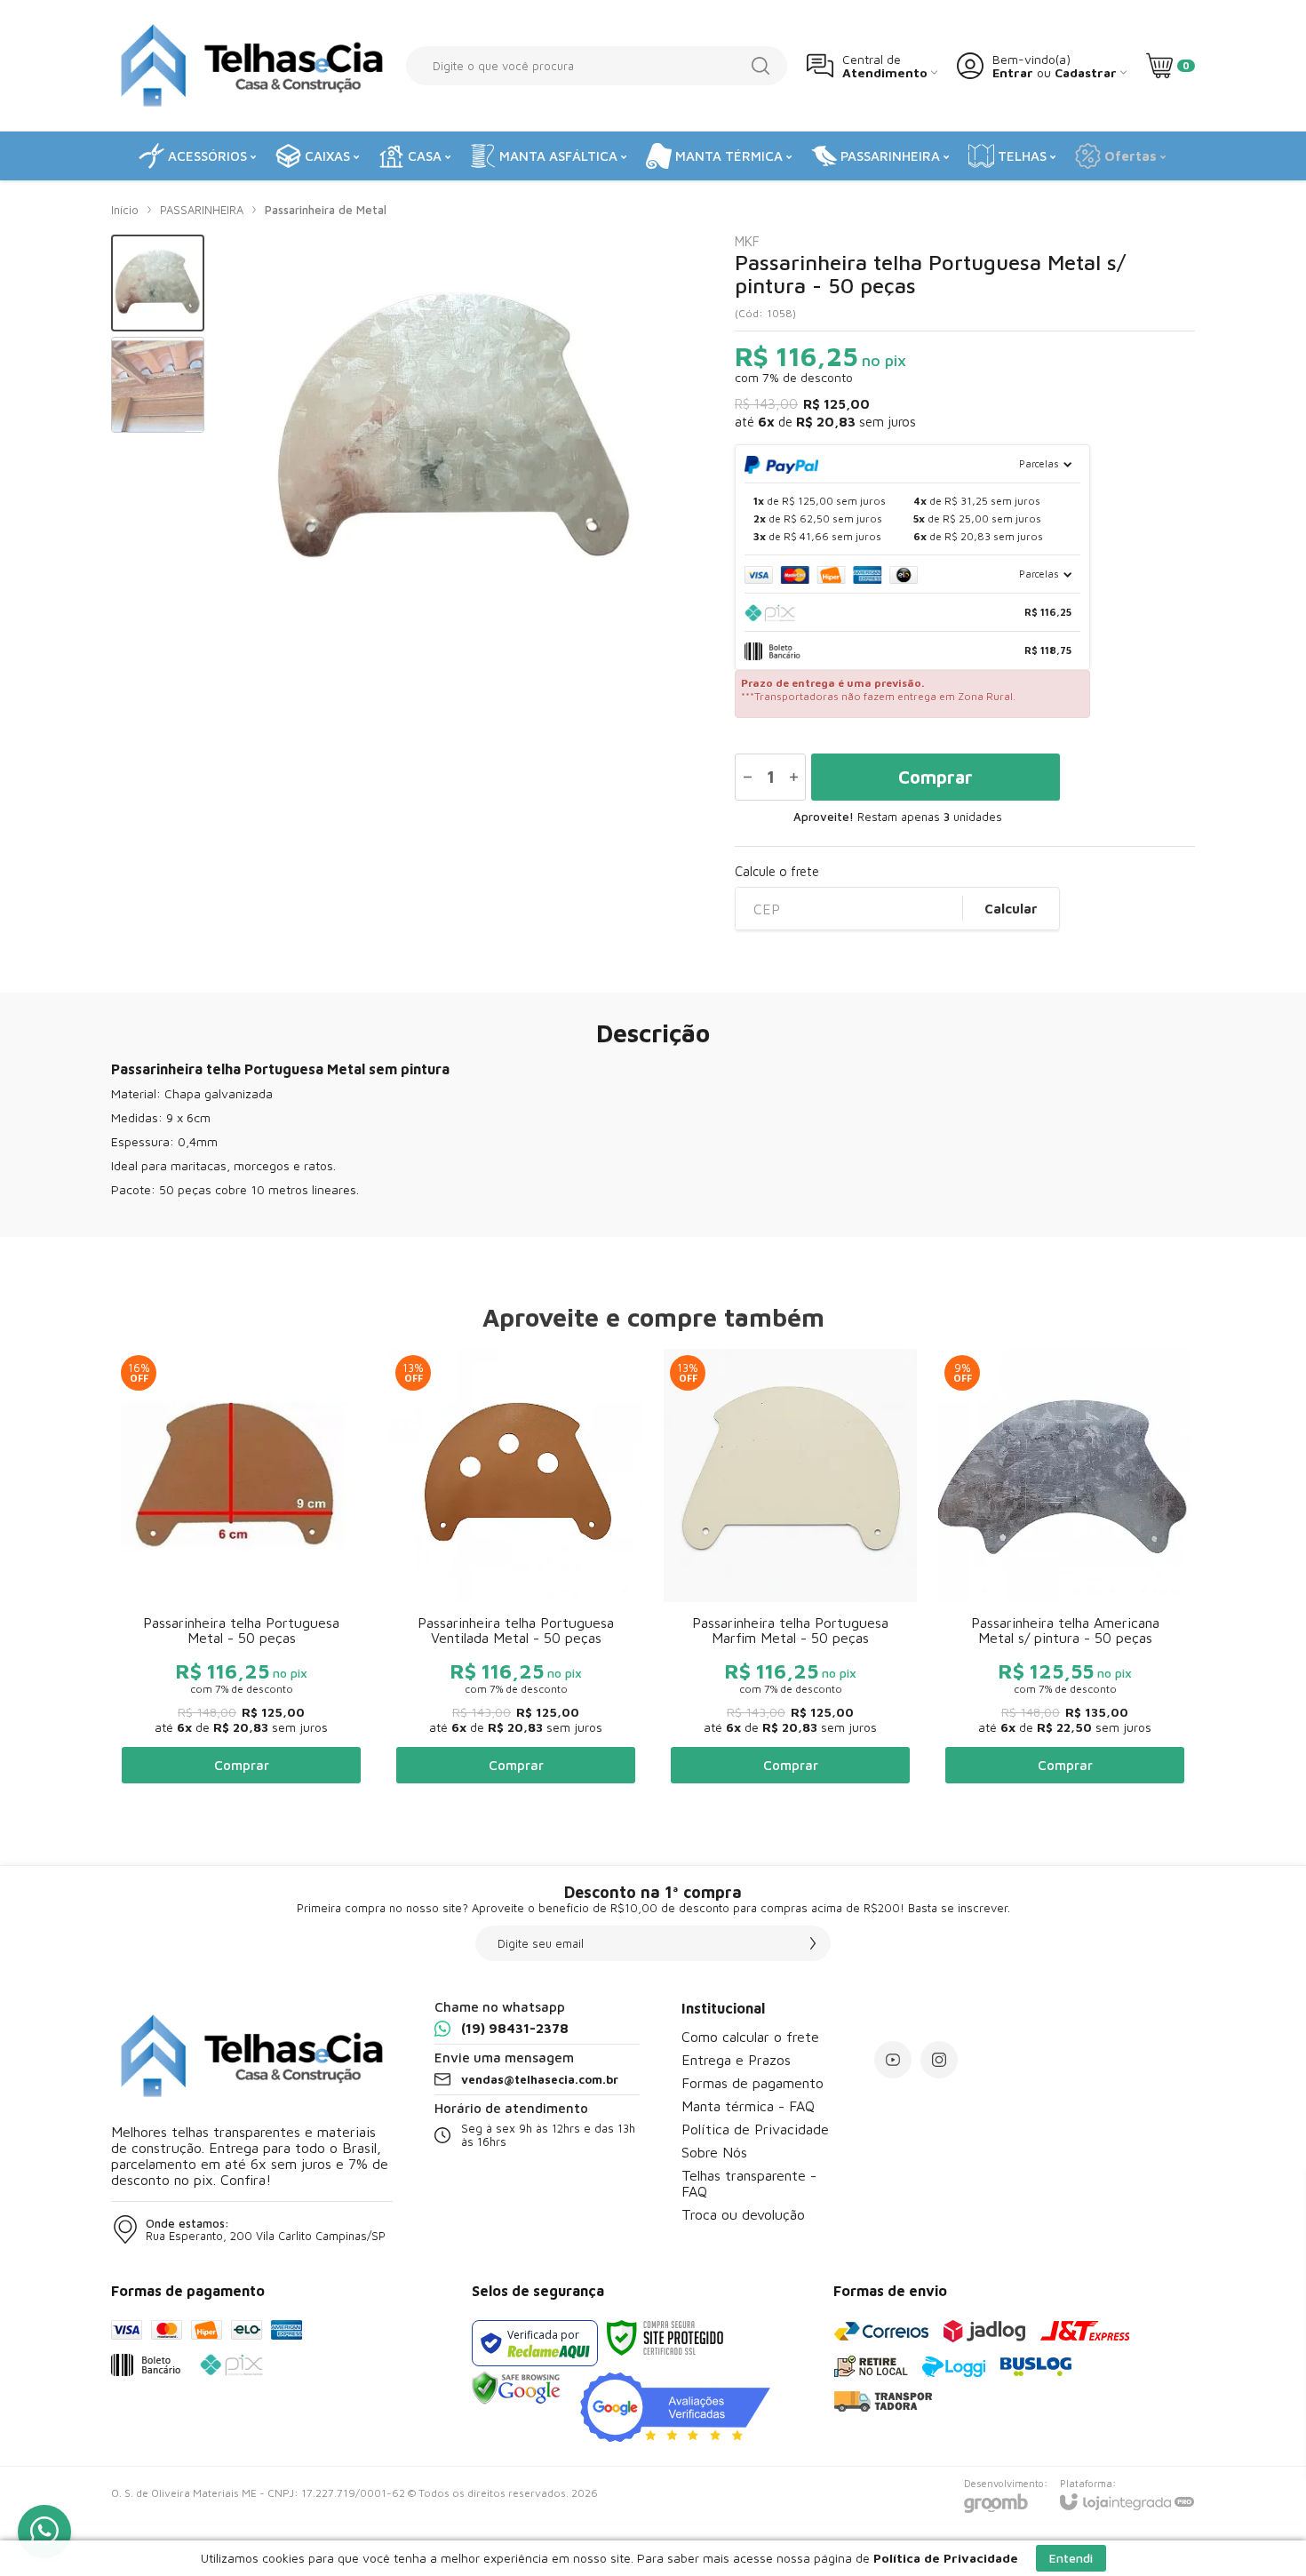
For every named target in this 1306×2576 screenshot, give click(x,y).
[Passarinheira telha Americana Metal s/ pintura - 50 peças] (1065, 1570)
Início (125, 210)
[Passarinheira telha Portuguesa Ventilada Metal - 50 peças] (516, 1570)
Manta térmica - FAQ (748, 2106)
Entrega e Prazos (736, 2060)
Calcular (1011, 909)
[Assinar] (813, 1943)
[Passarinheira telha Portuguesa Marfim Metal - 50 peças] (790, 1570)
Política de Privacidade (755, 2129)
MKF (747, 241)
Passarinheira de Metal (326, 210)
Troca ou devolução (743, 2214)
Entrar (1013, 72)
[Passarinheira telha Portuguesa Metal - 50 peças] (241, 1570)
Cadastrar (1086, 72)
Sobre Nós (714, 2152)
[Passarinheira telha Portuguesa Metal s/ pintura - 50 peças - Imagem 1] (158, 283)
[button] (158, 283)
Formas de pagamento (753, 2083)
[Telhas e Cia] (249, 65)
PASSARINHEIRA (202, 210)
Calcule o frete (777, 871)
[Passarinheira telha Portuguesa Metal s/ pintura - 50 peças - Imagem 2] (158, 385)
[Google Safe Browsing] (516, 2387)
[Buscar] (761, 66)
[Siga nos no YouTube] (893, 2060)
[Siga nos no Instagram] (939, 2060)
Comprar (936, 777)
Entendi (1071, 2558)
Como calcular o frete (750, 2037)
